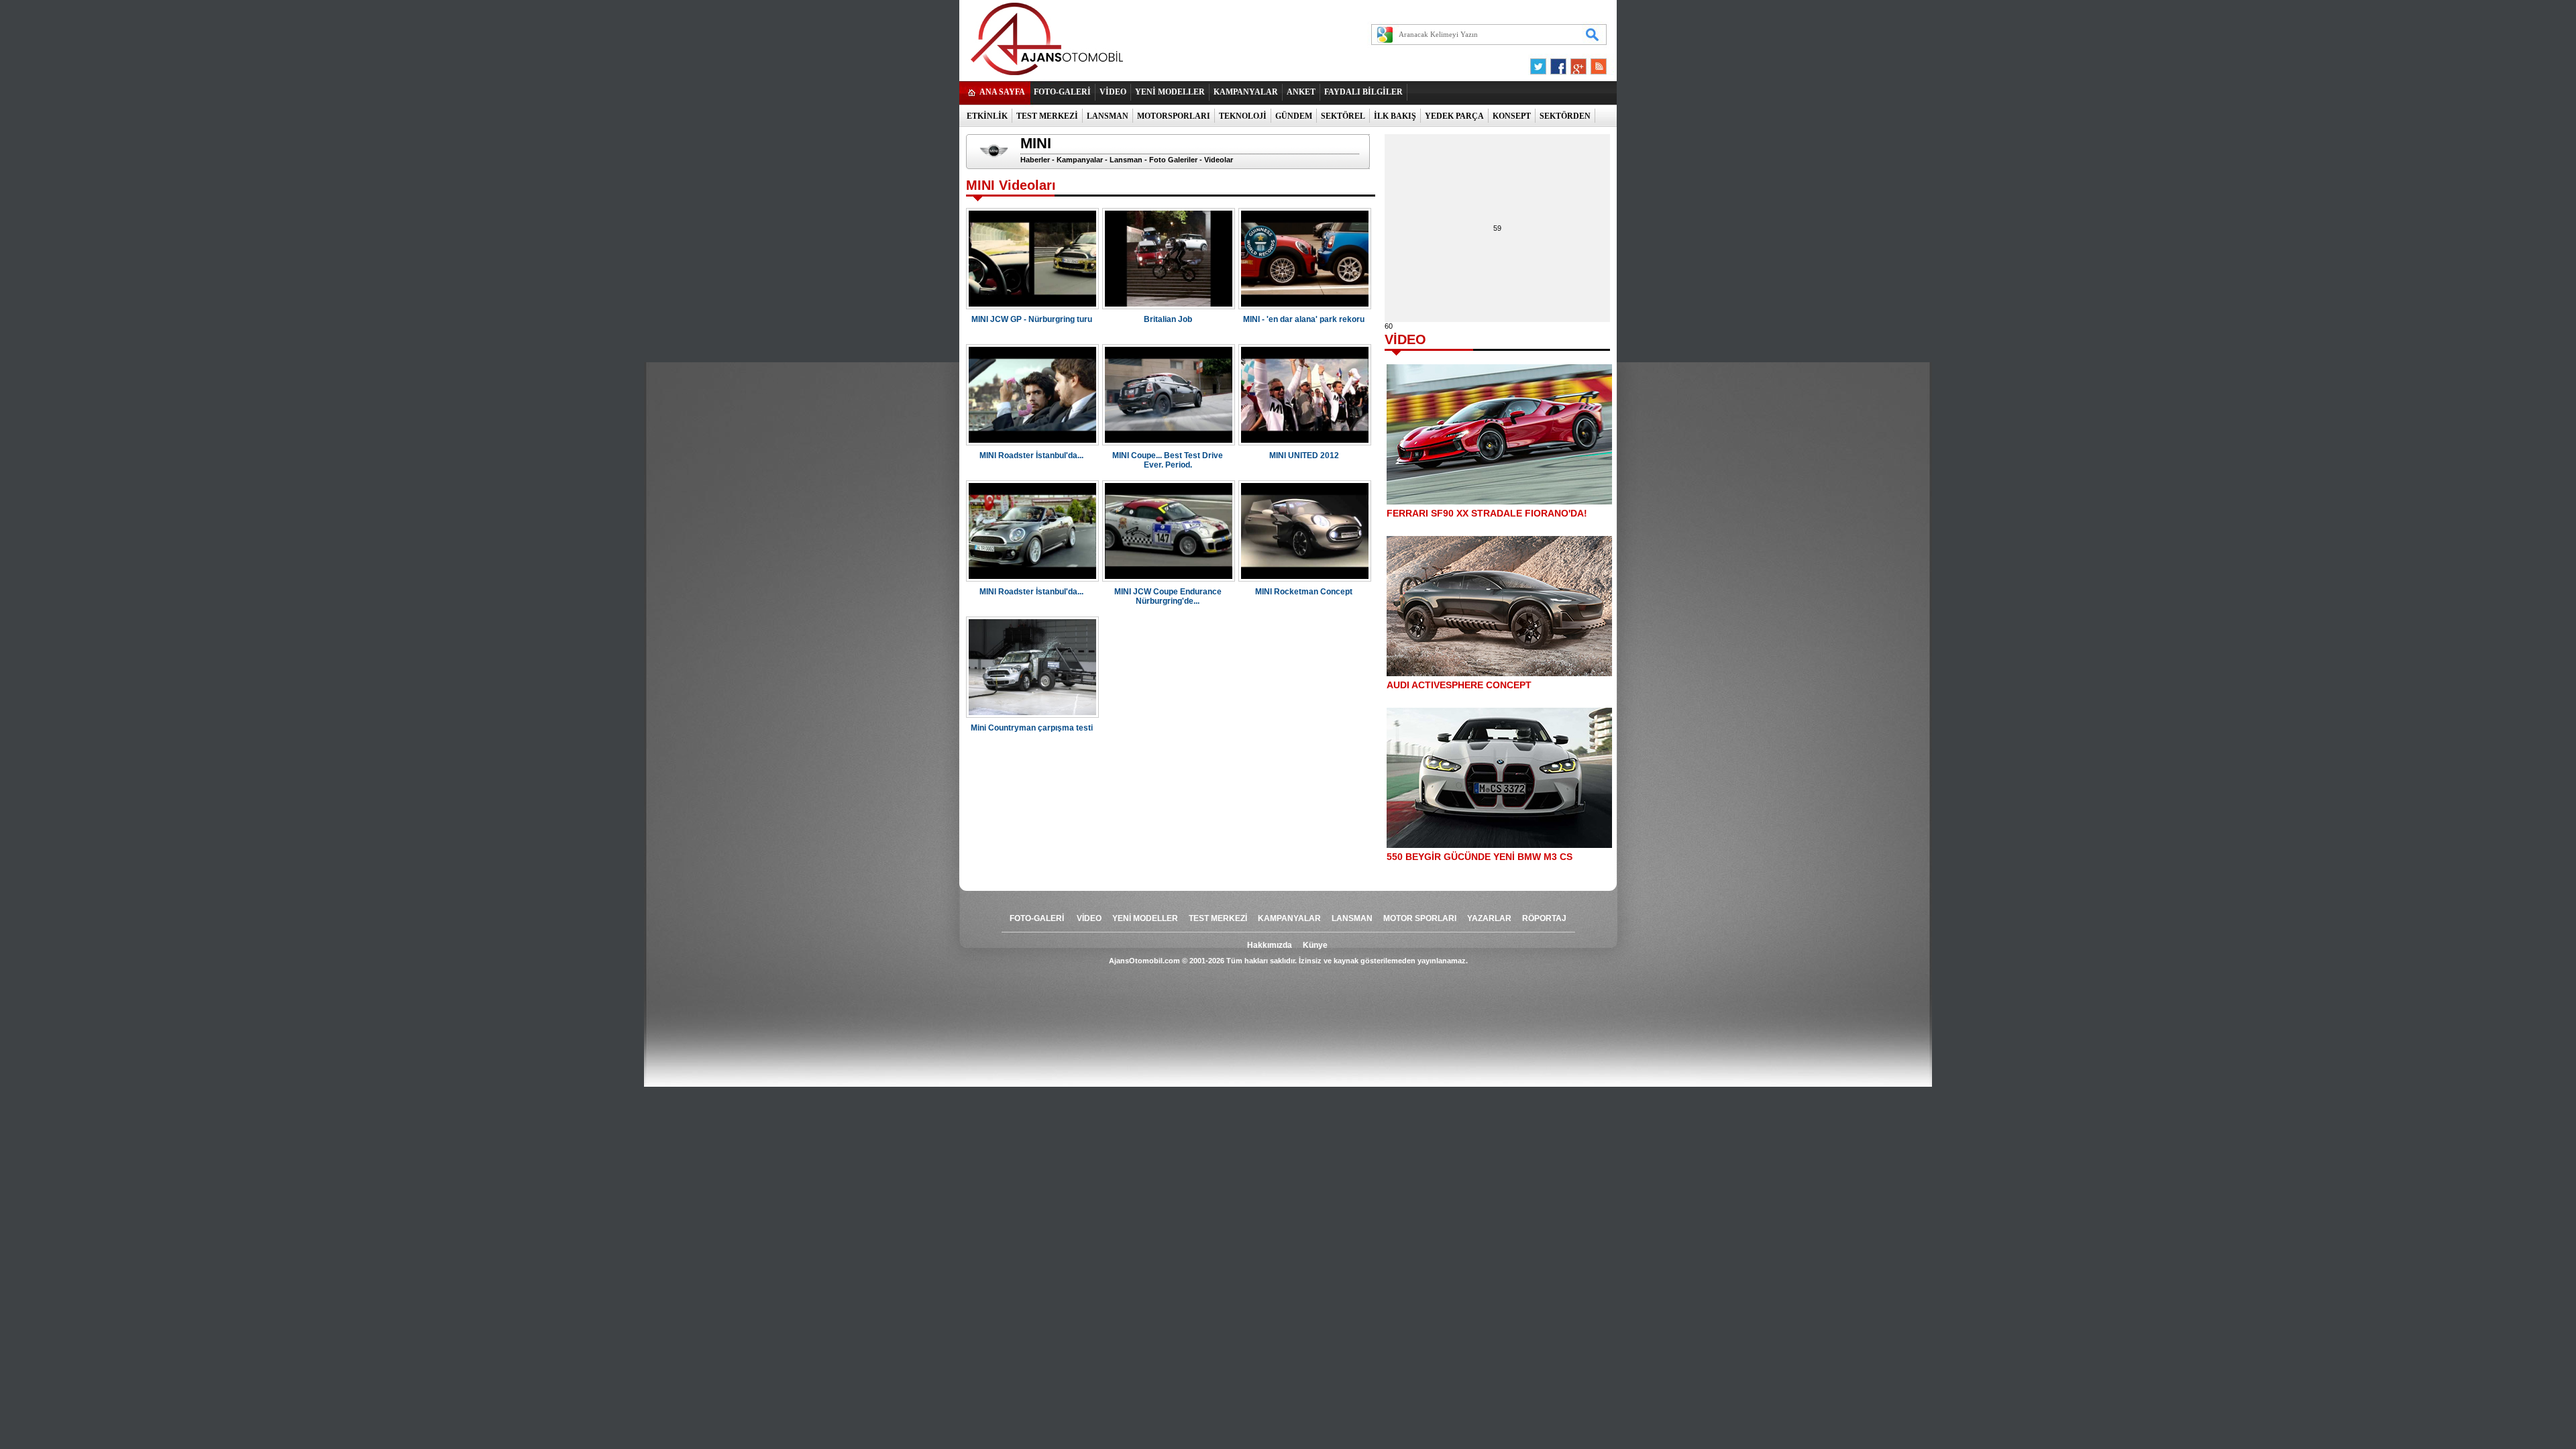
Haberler (1035, 160)
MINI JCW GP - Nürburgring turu (1032, 319)
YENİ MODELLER (1170, 92)
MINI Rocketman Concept (1304, 592)
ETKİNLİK (987, 116)
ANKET (1301, 92)
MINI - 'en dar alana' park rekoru (1304, 319)
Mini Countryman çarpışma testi (1032, 728)
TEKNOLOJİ (1243, 116)
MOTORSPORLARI (1174, 116)
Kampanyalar (1080, 160)
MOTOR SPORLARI (1420, 918)
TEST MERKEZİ (1047, 116)
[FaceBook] (1558, 70)
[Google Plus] (1576, 70)
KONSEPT (1512, 116)
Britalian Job (1168, 319)
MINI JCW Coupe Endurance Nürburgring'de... (1168, 596)
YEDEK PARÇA (1454, 116)
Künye (1315, 945)
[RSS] (1595, 70)
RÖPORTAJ (1544, 918)
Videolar (1219, 160)
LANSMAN (1108, 116)
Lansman (1126, 160)
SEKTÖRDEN (1565, 116)
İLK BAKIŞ (1395, 116)
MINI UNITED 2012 (1304, 455)
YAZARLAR (1489, 918)
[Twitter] (1540, 70)
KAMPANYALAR (1246, 92)
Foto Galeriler (1173, 160)
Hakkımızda (1270, 945)
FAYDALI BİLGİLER (1363, 92)
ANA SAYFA (1002, 92)
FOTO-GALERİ (1062, 92)
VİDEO (1113, 92)
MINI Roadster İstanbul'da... (1031, 455)
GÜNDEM (1294, 116)
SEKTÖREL (1343, 116)
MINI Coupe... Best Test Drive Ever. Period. (1168, 460)
